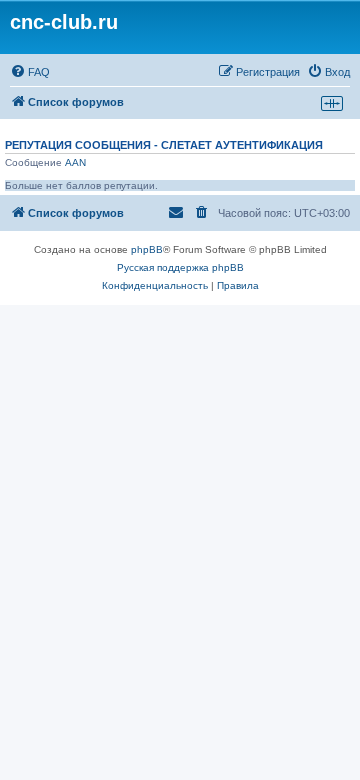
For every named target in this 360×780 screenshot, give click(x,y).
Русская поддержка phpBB (180, 267)
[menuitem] (30, 72)
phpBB (147, 249)
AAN (75, 162)
